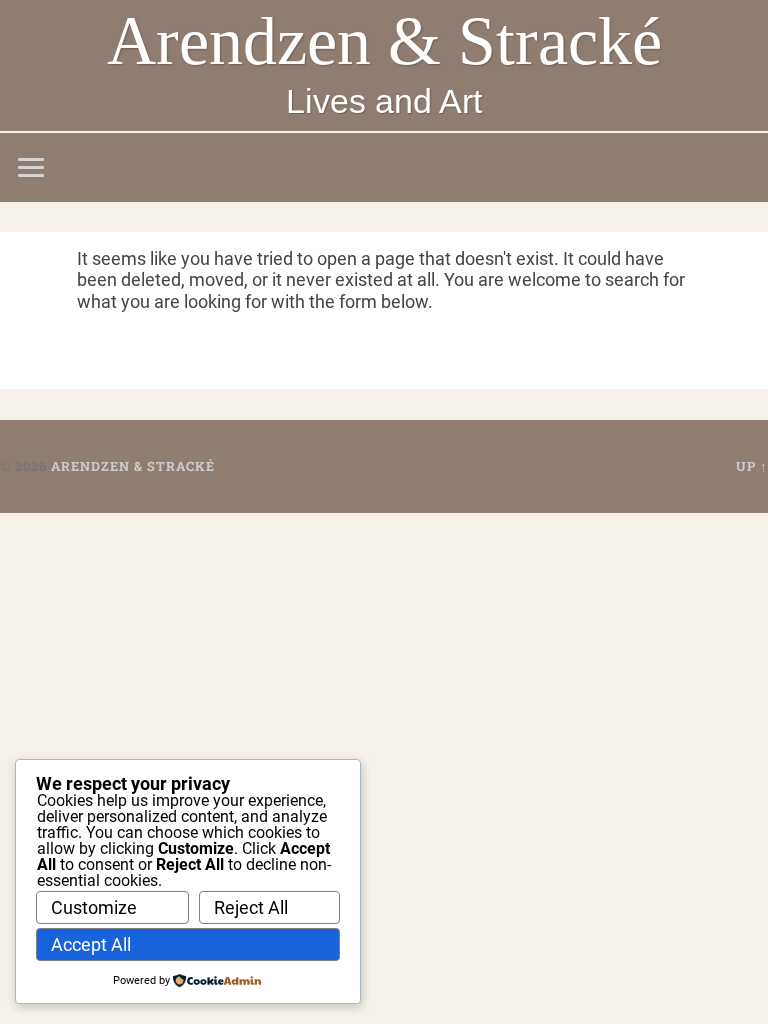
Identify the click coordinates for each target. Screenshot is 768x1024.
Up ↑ (752, 466)
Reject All (251, 907)
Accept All (91, 944)
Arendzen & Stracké (384, 41)
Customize (94, 907)
